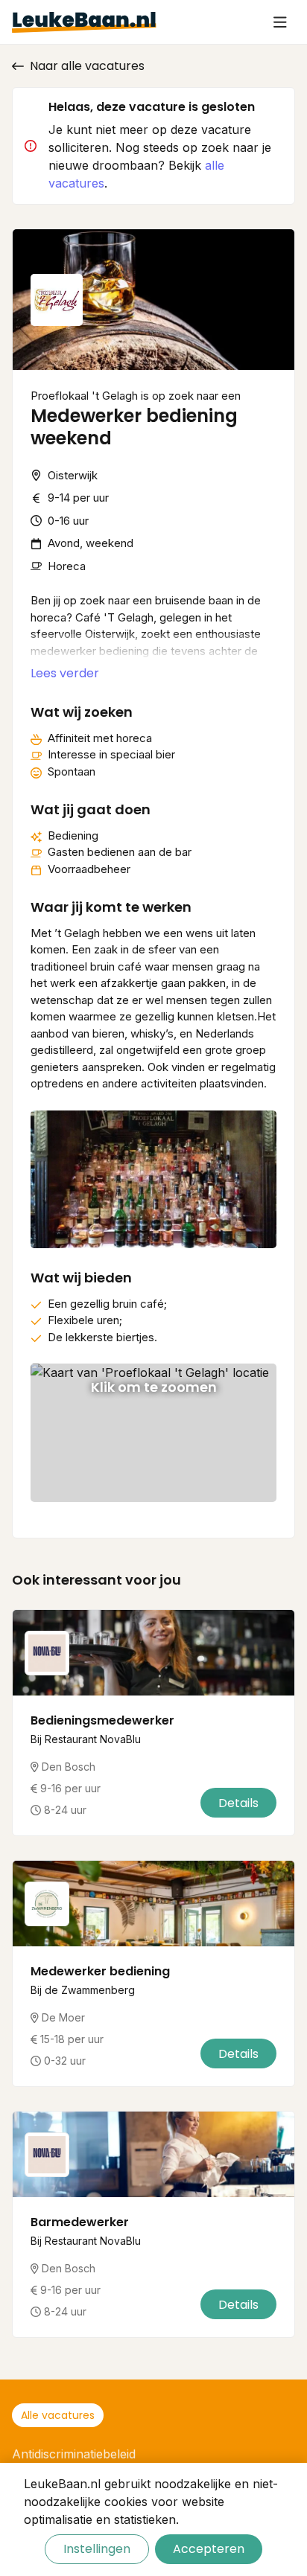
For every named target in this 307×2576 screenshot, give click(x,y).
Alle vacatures (58, 2415)
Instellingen (97, 2549)
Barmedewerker (80, 2222)
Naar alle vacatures (87, 66)
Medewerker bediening (100, 1971)
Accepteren (209, 2549)
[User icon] (280, 22)
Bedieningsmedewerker (102, 1720)
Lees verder (65, 673)
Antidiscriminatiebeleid (74, 2454)
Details (238, 1803)
